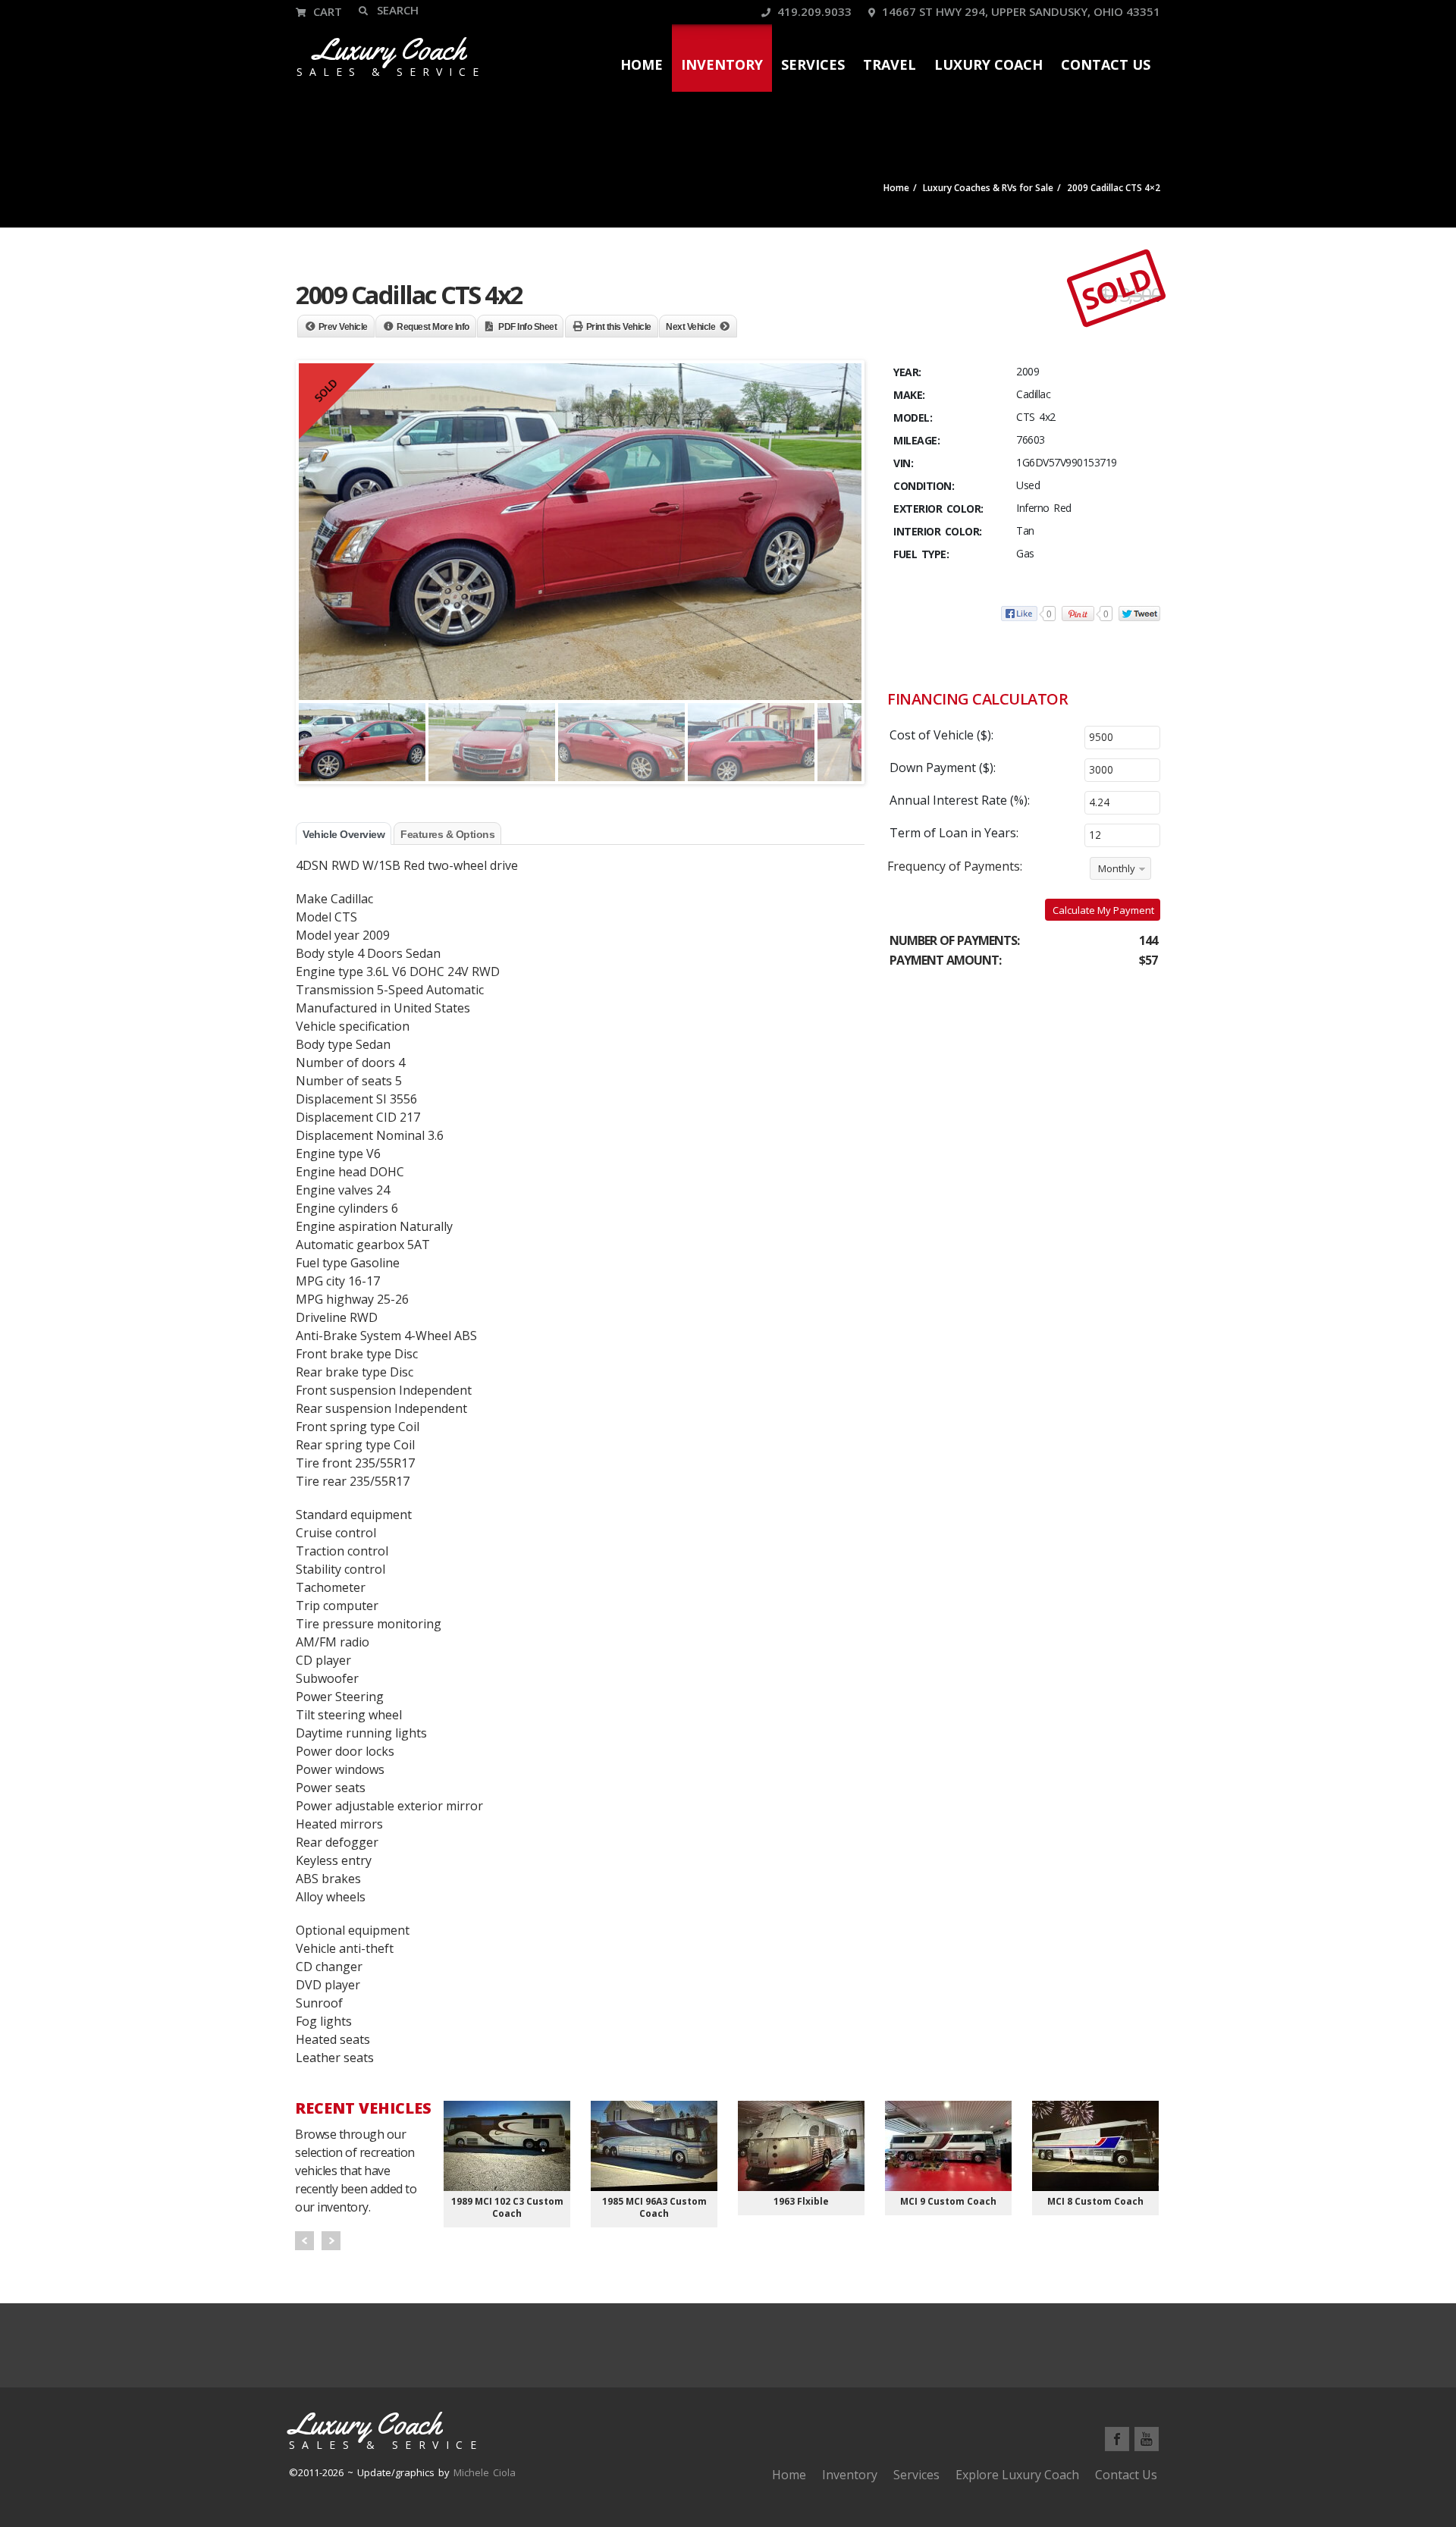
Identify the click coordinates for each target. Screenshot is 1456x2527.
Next (331, 2241)
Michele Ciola (485, 2472)
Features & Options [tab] (447, 834)
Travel (890, 64)
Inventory (722, 64)
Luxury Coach (988, 64)
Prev (304, 2241)
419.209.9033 (813, 11)
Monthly (1117, 868)
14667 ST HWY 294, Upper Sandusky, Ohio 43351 (1020, 11)
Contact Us (1106, 64)
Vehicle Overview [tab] (344, 834)
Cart (326, 11)
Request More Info (433, 327)
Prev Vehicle (343, 327)
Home (642, 64)
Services (813, 64)
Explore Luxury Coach (1017, 2475)
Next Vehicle (690, 327)
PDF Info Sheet (527, 327)
